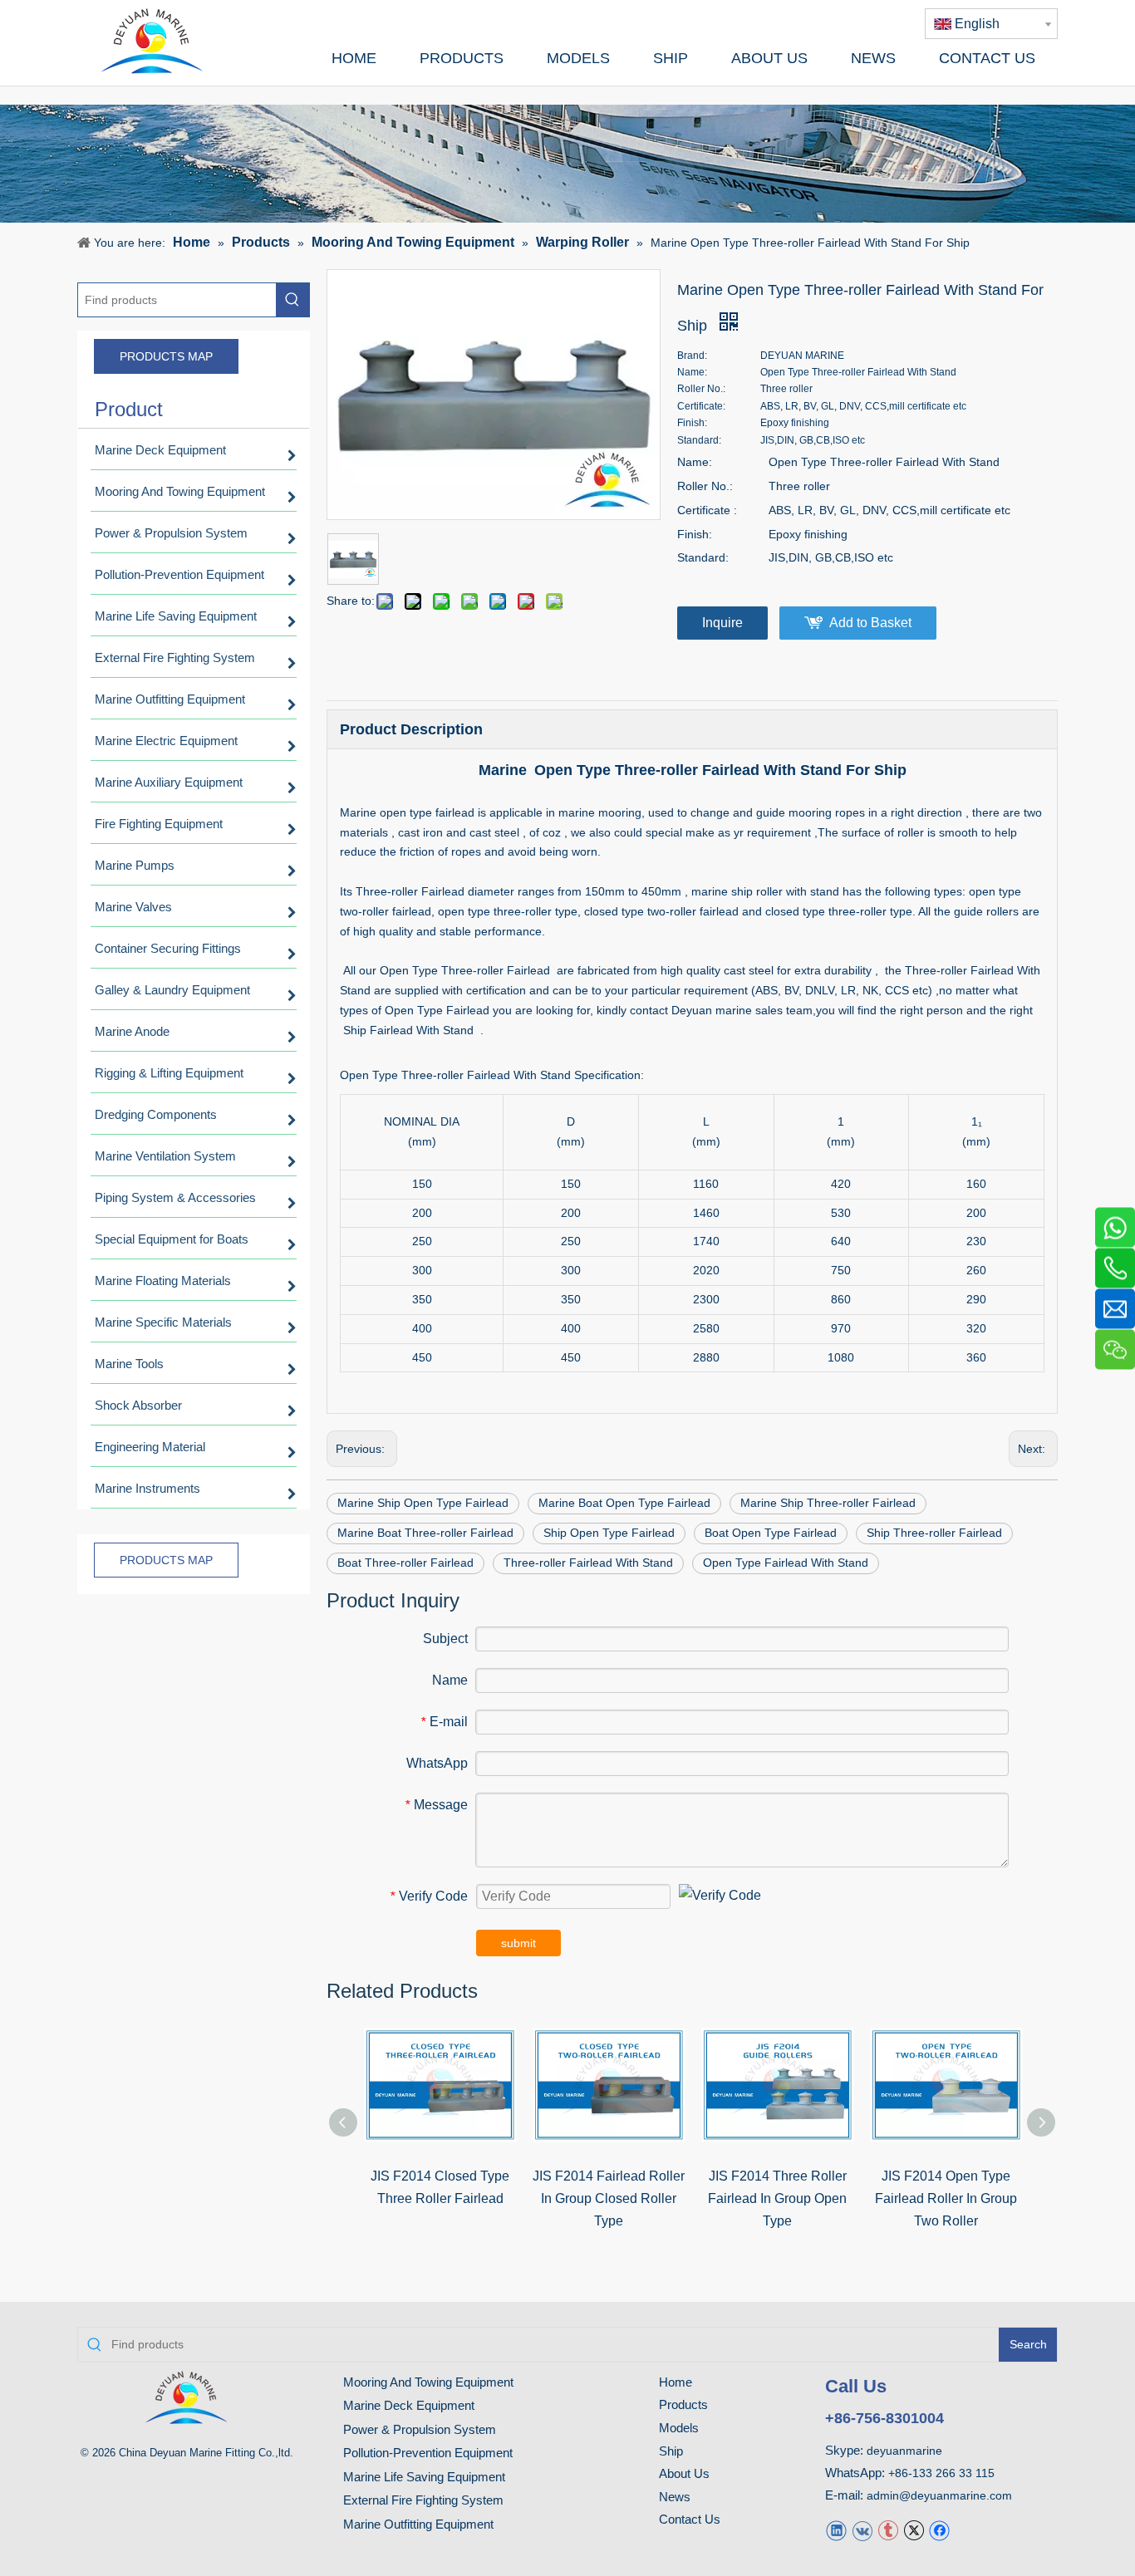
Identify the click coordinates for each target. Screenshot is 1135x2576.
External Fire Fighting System (423, 2500)
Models (679, 2428)
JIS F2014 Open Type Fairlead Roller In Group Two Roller (946, 2198)
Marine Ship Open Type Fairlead (423, 1503)
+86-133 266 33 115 (941, 2473)
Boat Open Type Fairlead (771, 1533)
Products (683, 2404)
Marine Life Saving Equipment (424, 2477)
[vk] (862, 2529)
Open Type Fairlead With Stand (786, 1563)
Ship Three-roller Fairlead (934, 1533)
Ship (671, 2451)
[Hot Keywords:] (292, 300)
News (675, 2497)
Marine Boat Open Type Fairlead (624, 1503)
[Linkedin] (836, 2529)
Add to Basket (870, 623)
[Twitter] (914, 2529)
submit (518, 1943)
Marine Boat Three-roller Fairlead (425, 1533)
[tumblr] (888, 2529)
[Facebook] (939, 2529)
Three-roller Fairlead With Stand (588, 1563)
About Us (684, 2473)
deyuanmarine (904, 2451)
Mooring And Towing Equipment (428, 2382)
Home (676, 2382)
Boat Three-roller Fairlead (405, 1563)
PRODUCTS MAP (166, 356)
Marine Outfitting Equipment (418, 2524)
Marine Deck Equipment (409, 2405)
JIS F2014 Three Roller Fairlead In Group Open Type (777, 2198)
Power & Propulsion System (420, 2429)
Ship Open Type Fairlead (609, 1533)
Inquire (722, 623)
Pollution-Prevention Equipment (428, 2453)
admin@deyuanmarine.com (939, 2495)
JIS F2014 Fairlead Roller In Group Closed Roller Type (609, 2198)
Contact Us (690, 2519)
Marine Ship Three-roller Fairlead (828, 1503)
